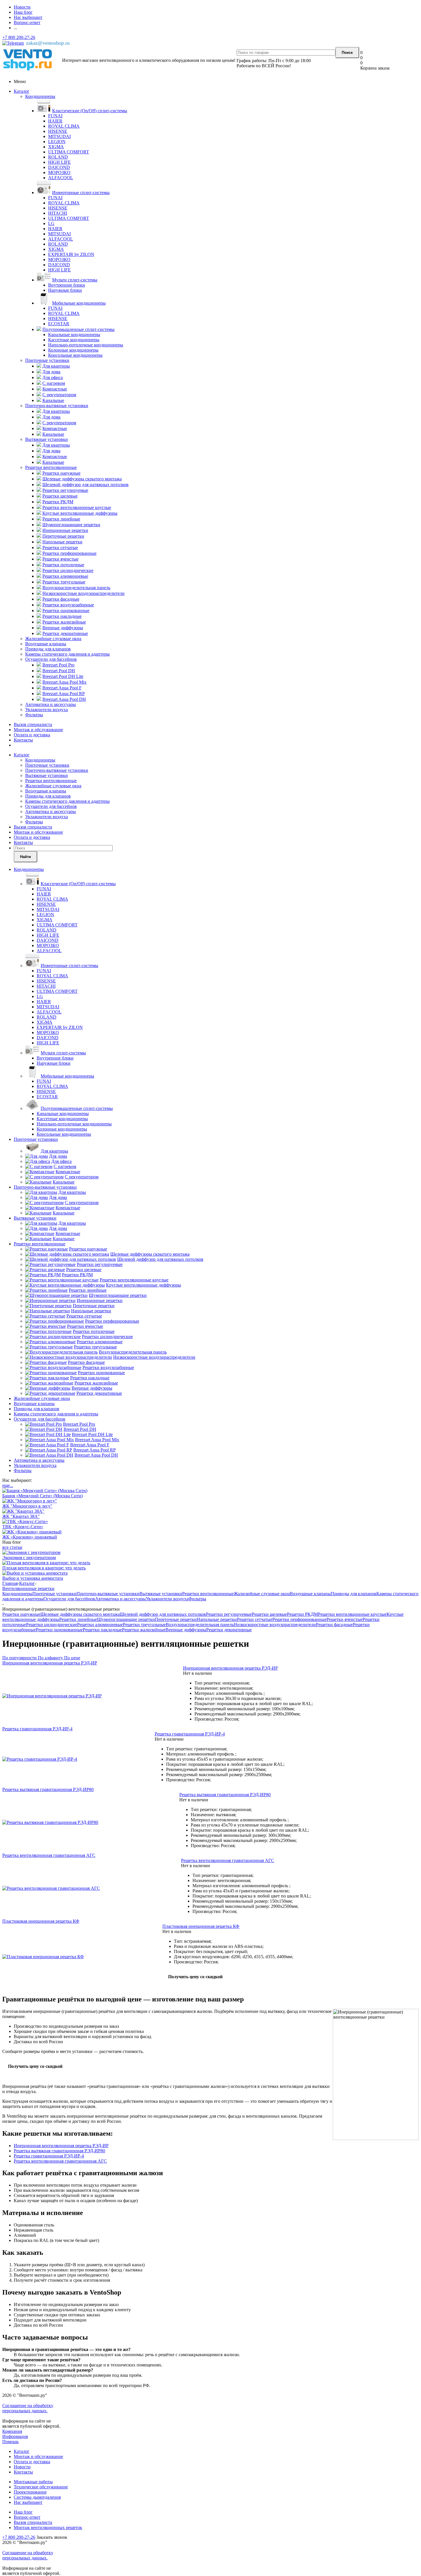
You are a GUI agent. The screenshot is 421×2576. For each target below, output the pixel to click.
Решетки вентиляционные (51, 467)
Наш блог (23, 2512)
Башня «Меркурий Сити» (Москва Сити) (43, 1496)
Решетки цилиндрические (52, 1625)
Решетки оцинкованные (59, 1630)
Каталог (22, 91)
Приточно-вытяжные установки (57, 406)
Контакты (23, 740)
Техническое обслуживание (41, 2487)
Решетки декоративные (229, 1630)
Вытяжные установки (47, 439)
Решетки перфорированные (299, 1619)
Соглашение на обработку (28, 2406)
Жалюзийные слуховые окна (53, 639)
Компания (12, 2431)
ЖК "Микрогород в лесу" (27, 1506)
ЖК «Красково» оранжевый (30, 1537)
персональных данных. (25, 2411)
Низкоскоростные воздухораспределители (275, 1625)
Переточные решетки (176, 1619)
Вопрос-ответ (27, 2517)
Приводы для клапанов (48, 649)
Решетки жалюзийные (144, 1630)
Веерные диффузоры (186, 1630)
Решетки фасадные (334, 1625)
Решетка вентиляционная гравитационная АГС (60, 2161)
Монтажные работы (33, 2482)
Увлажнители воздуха (47, 710)
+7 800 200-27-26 (19, 37)
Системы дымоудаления (37, 2497)
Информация (15, 2436)
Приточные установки (47, 360)
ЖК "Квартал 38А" (21, 1516)
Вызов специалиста (33, 724)
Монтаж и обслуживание (38, 730)
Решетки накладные (102, 1630)
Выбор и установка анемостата (33, 1578)
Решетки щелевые (269, 1614)
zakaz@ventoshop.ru (48, 43)
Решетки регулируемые (229, 1614)
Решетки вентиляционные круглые (352, 1614)
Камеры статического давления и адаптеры (67, 654)
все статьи (12, 1547)
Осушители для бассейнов (51, 659)
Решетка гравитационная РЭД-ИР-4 (49, 2156)
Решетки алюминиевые (100, 1625)
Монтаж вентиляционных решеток (48, 2527)
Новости (22, 2467)
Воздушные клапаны (46, 644)
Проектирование (30, 2492)
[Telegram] (13, 43)
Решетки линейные (78, 1619)
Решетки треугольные (144, 1625)
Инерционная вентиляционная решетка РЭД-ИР (61, 2146)
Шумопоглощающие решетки (126, 1619)
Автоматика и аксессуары (51, 704)
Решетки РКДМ (302, 1614)
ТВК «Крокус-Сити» (23, 1527)
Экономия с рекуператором (29, 1558)
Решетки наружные (21, 1614)
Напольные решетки (217, 1619)
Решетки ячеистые (345, 1619)
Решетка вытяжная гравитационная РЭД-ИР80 (59, 2151)
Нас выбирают (28, 2502)
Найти (25, 857)
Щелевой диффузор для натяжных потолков (163, 1614)
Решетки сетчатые (255, 1619)
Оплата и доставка (32, 735)
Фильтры (34, 715)
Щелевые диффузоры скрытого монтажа (80, 1614)
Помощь (10, 2442)
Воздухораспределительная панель (200, 1625)
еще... (8, 1485)
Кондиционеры (40, 96)
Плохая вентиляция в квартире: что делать (44, 1568)
